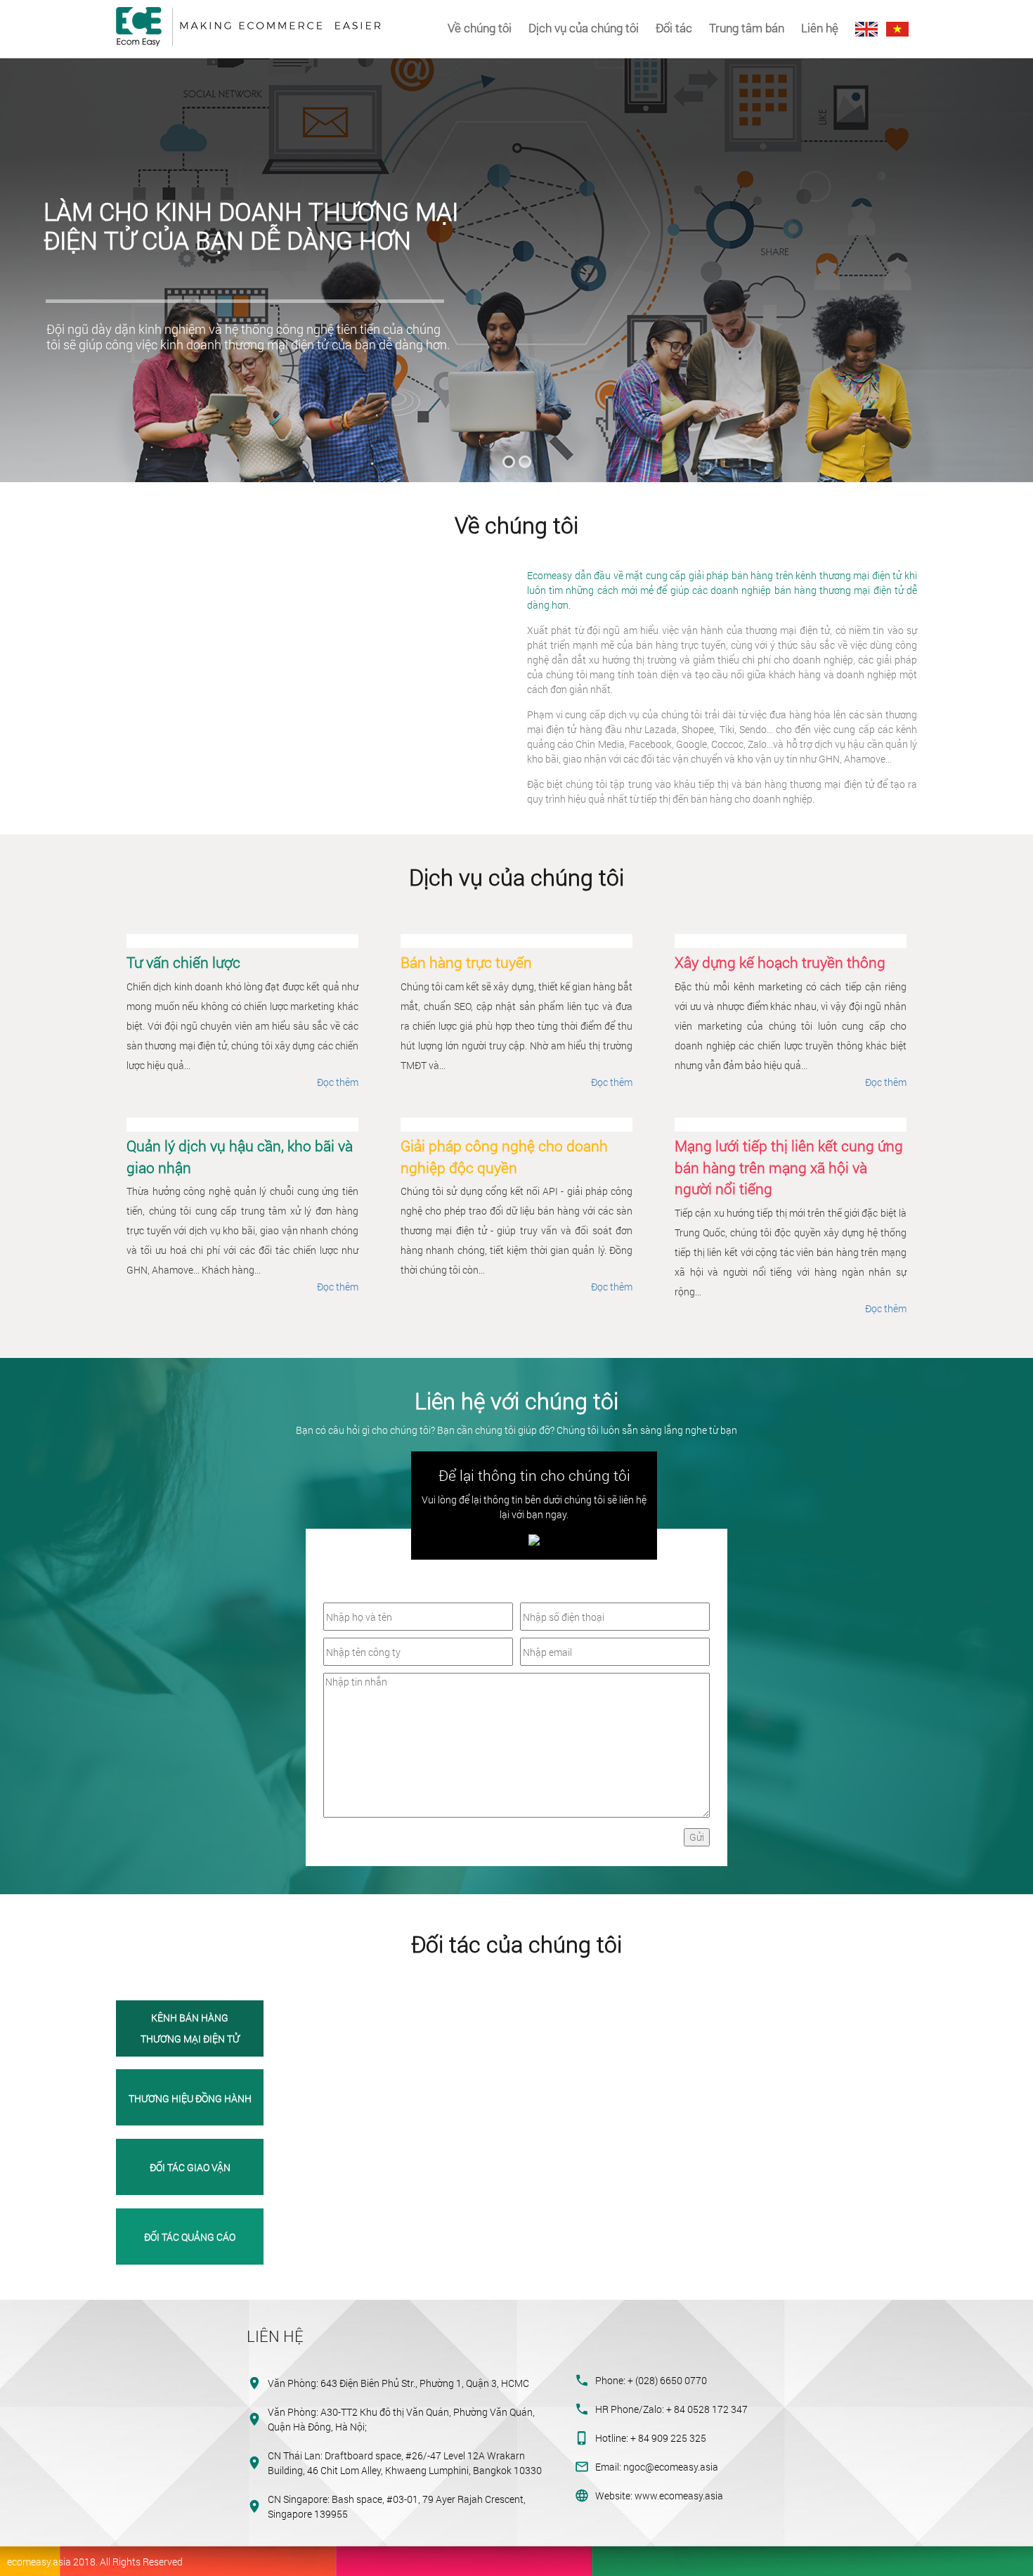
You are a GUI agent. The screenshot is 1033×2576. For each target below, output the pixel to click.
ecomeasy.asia (39, 2562)
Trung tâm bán (747, 28)
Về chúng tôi (480, 28)
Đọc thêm (338, 1082)
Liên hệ (820, 28)
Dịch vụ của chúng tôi (584, 28)
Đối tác (674, 28)
